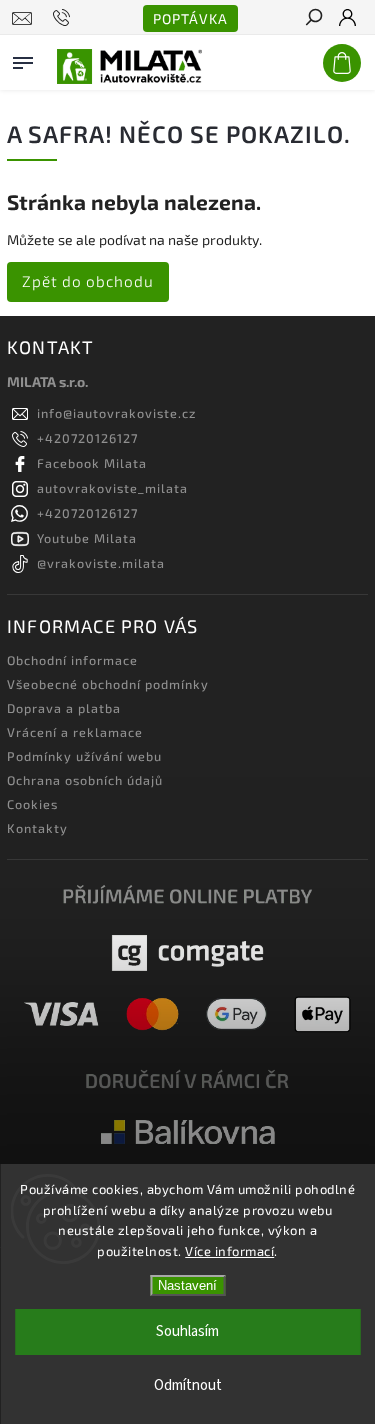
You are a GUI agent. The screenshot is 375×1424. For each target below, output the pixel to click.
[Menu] (23, 59)
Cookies (32, 804)
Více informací (229, 1251)
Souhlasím (187, 1331)
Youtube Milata (87, 538)
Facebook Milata (92, 463)
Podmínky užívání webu (84, 756)
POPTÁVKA (190, 18)
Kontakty (37, 828)
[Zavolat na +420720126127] (64, 18)
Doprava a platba (64, 708)
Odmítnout (188, 1385)
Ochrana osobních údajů (85, 780)
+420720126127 (87, 438)
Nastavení (187, 1285)
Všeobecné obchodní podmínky (108, 684)
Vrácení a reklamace (75, 732)
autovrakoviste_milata (112, 488)
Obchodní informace (72, 660)
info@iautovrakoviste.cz (116, 413)
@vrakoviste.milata (101, 563)
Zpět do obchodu (88, 281)
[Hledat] (313, 19)
